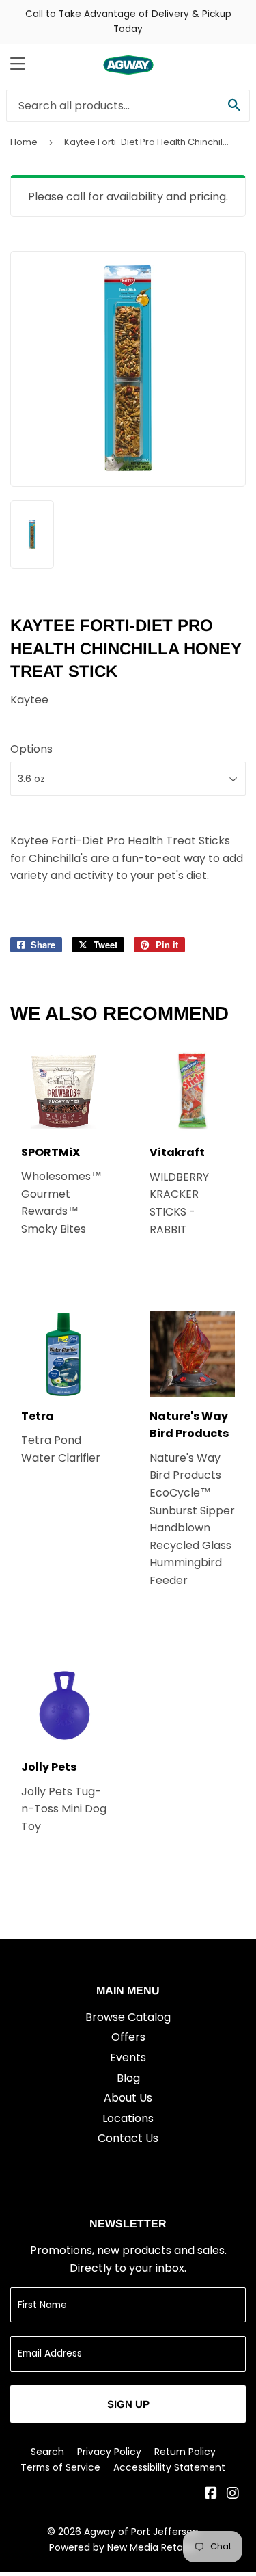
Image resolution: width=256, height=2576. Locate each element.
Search (47, 2452)
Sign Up (128, 2404)
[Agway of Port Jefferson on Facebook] (211, 2494)
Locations (128, 2118)
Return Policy (185, 2452)
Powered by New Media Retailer (123, 2547)
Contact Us (128, 2138)
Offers (128, 2037)
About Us (128, 2098)
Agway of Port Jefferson (141, 2532)
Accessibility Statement (169, 2467)
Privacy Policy (109, 2452)
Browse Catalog (128, 2017)
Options (31, 749)
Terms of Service (60, 2467)
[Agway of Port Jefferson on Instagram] (233, 2494)
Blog (128, 2078)
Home (24, 142)
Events (128, 2057)
